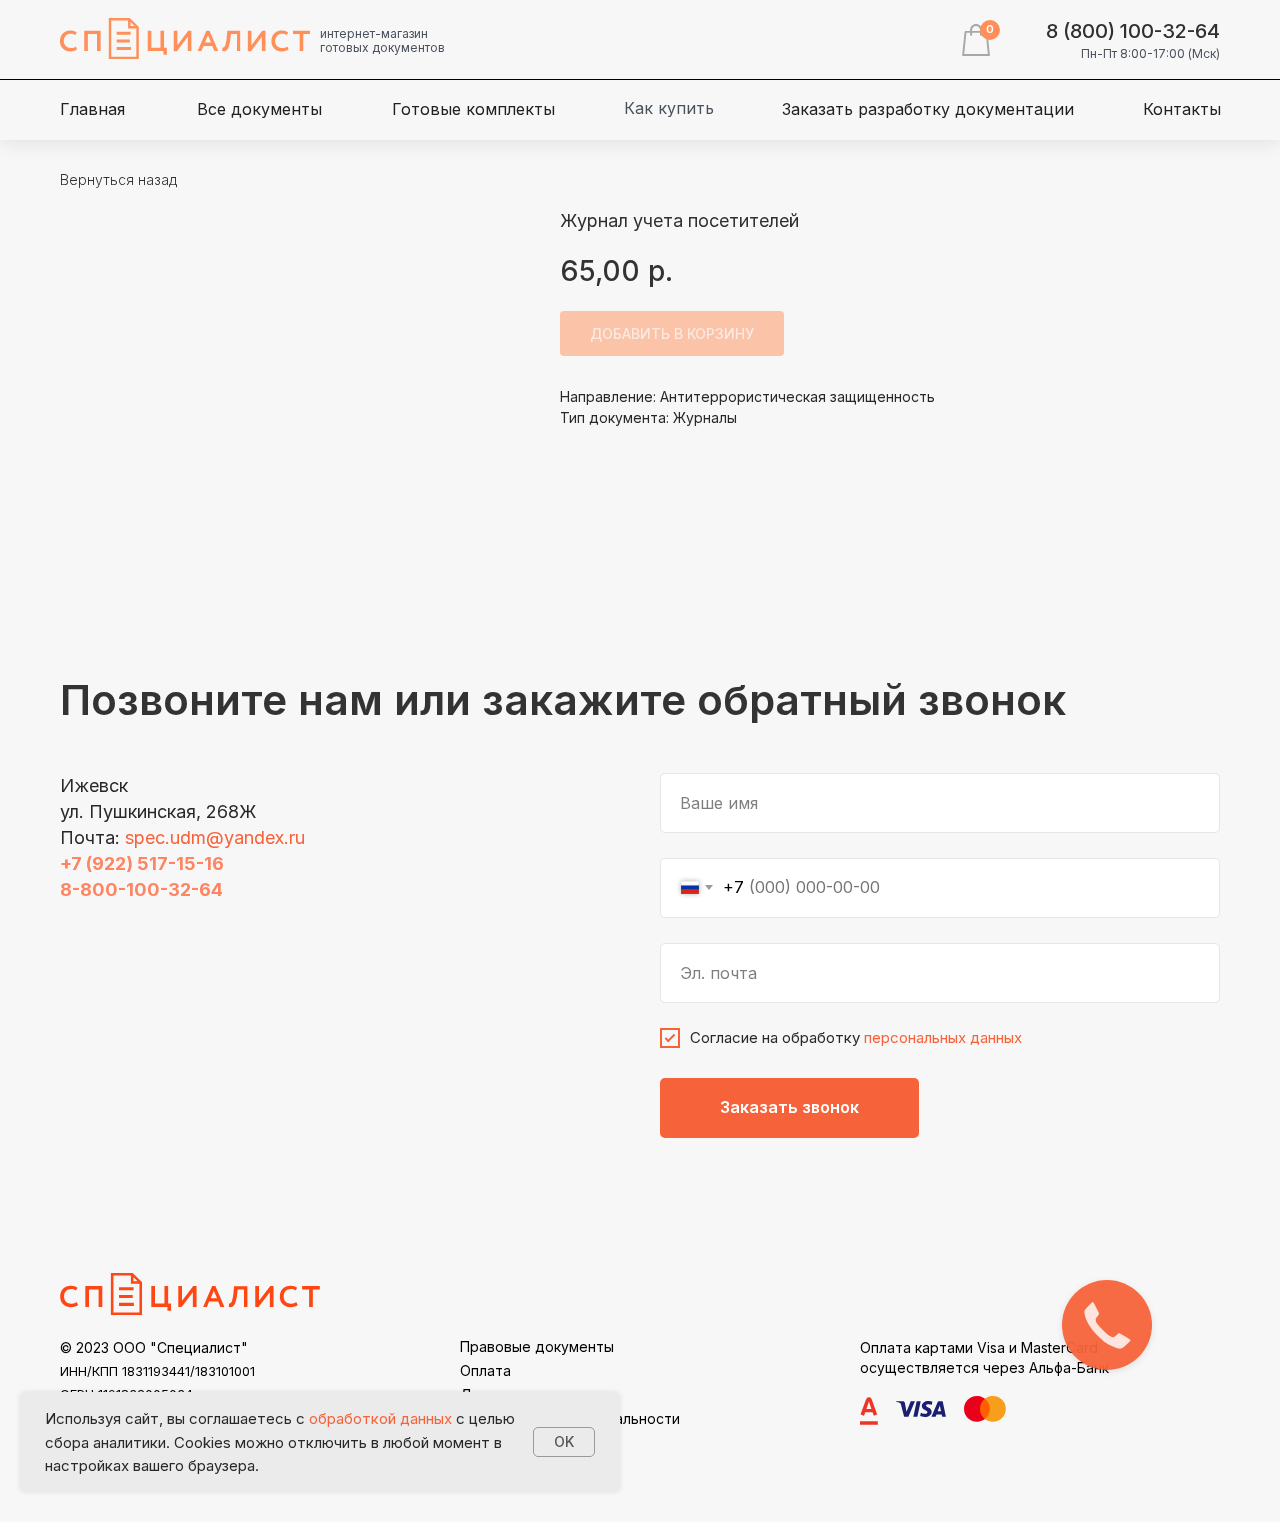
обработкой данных (380, 1418)
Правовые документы (537, 1346)
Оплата (485, 1370)
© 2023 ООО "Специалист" (154, 1347)
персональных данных (943, 1037)
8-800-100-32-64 (141, 889)
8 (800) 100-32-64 (1133, 31)
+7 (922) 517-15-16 (142, 863)
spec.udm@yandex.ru (215, 837)
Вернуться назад (118, 179)
